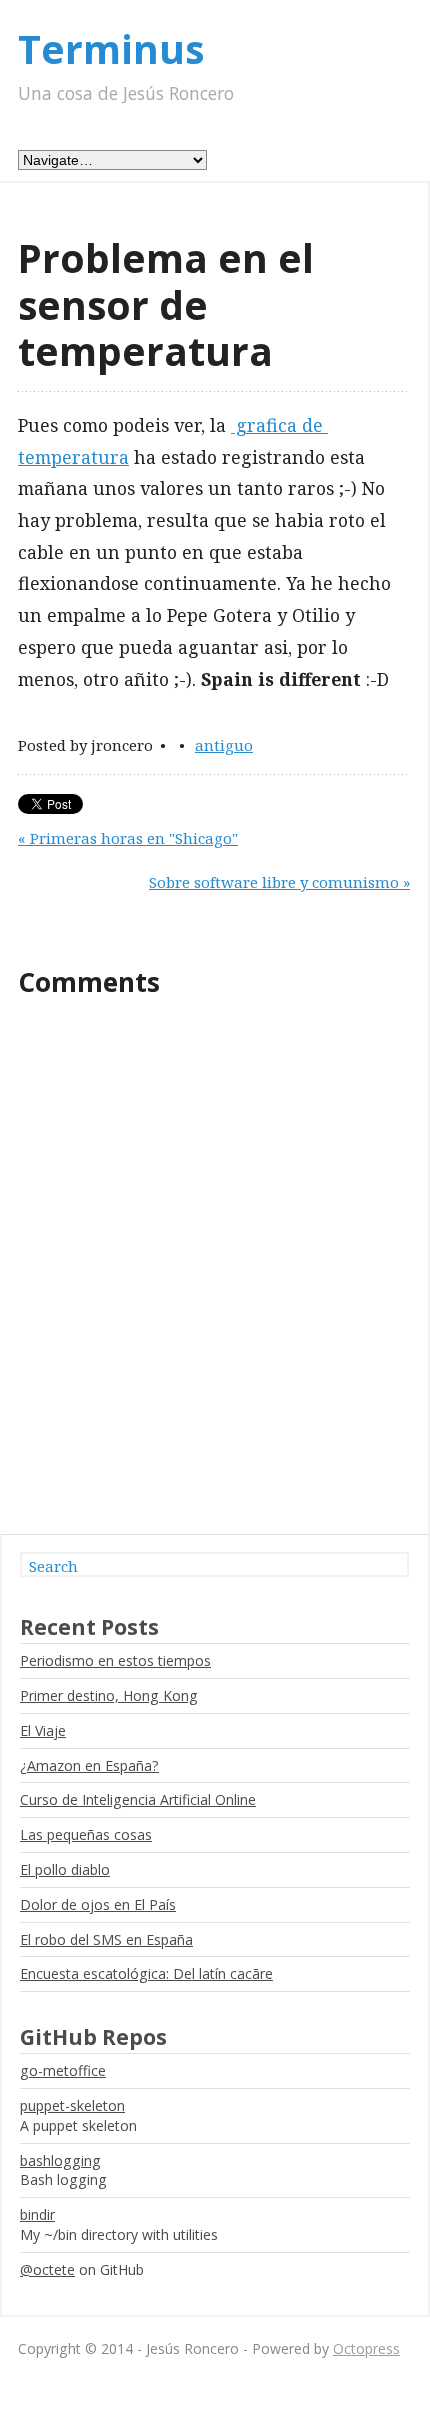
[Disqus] (214, 1275)
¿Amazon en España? (89, 1765)
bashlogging (60, 2160)
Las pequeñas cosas (86, 1834)
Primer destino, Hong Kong (109, 1695)
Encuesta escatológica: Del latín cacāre (146, 1973)
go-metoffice (63, 2070)
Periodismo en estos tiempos (115, 1660)
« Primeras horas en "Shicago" (128, 838)
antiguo (224, 745)
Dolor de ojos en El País (98, 1904)
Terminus (111, 49)
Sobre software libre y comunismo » (279, 882)
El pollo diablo (65, 1869)
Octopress (366, 2348)
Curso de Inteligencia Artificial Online (138, 1799)
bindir (37, 2214)
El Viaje (43, 1730)
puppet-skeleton (72, 2105)
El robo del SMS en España (106, 1939)
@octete (47, 2269)
